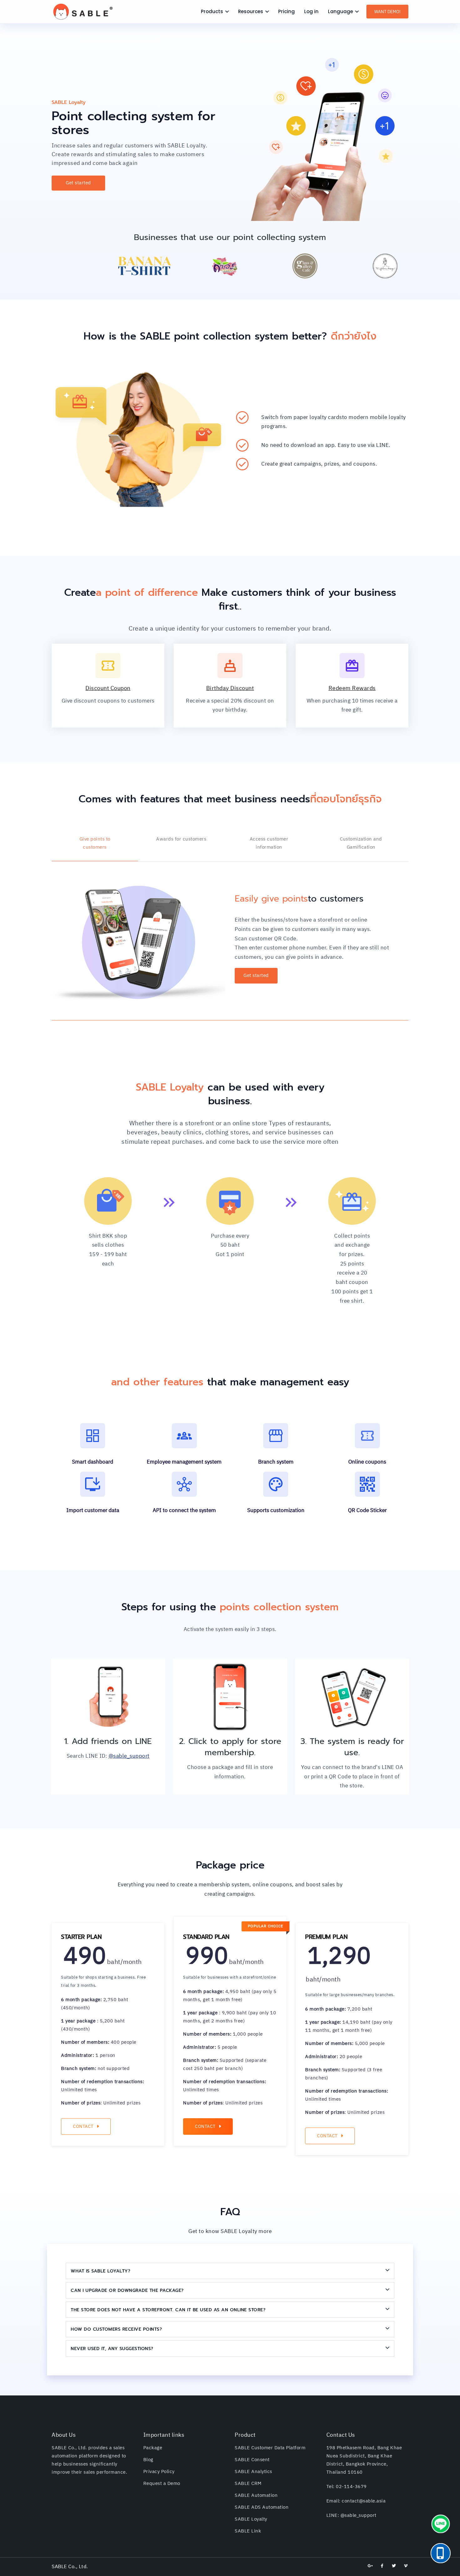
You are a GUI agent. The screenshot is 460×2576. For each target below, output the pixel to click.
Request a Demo (162, 2484)
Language (340, 11)
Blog (148, 2460)
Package (153, 2448)
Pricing (286, 11)
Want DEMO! (387, 12)
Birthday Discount (230, 688)
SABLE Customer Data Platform (270, 2448)
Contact (83, 2126)
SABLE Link (248, 2531)
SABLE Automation (256, 2495)
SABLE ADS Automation (262, 2507)
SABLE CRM (248, 2484)
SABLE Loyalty (251, 2519)
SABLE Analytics (253, 2472)
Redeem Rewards (352, 688)
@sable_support (129, 1756)
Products (212, 11)
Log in (311, 11)
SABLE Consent (252, 2460)
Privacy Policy (159, 2472)
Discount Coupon (108, 688)
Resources (251, 11)
